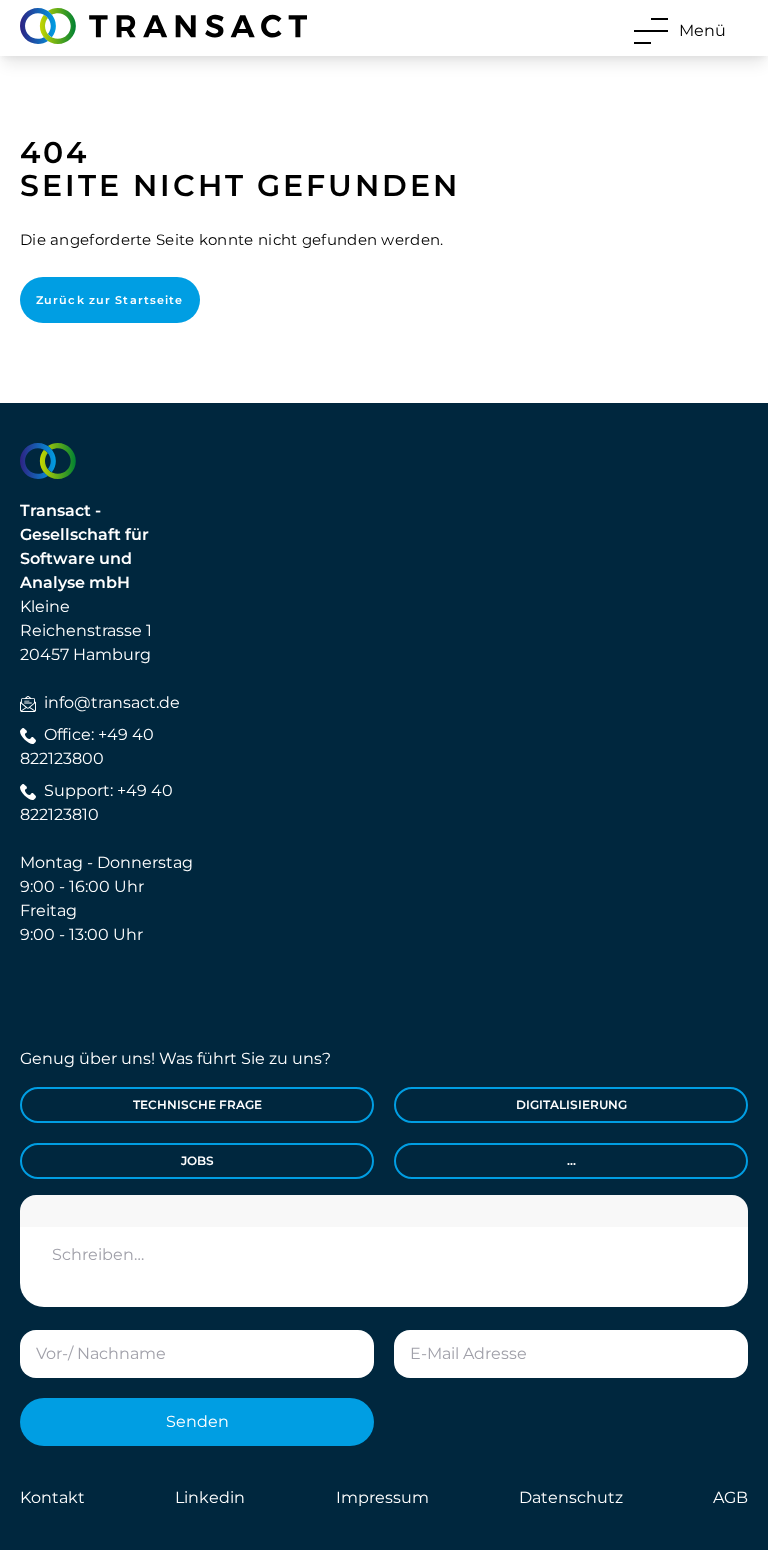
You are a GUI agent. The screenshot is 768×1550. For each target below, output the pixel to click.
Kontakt (52, 1497)
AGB (730, 1497)
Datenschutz (571, 1497)
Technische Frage (197, 1104)
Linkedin (210, 1497)
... (571, 1160)
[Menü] (651, 31)
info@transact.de (112, 702)
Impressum (382, 1497)
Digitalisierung (571, 1104)
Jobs (197, 1160)
